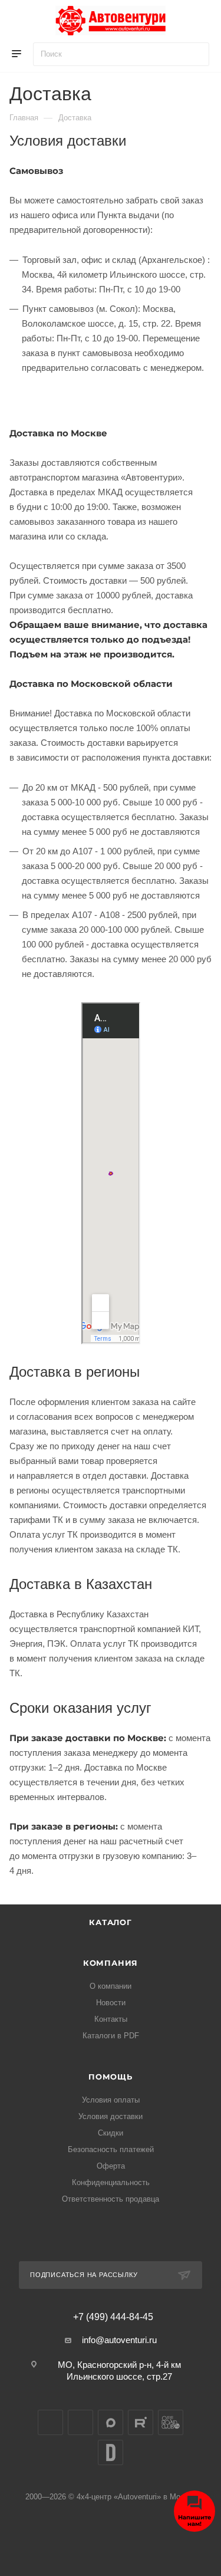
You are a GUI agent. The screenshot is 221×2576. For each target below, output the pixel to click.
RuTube (141, 2422)
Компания (111, 1963)
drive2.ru (111, 2452)
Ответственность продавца (111, 2199)
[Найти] (195, 54)
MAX (111, 2422)
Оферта (111, 2166)
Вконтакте (50, 2422)
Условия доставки (111, 2116)
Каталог (111, 1922)
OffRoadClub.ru (171, 2422)
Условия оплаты (111, 2100)
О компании (111, 1986)
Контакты (111, 2019)
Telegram (80, 2422)
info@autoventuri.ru (119, 2340)
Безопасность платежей (111, 2149)
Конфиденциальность (111, 2182)
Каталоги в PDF (111, 2036)
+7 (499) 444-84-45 (113, 2317)
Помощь (111, 2077)
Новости (111, 2003)
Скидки (111, 2133)
